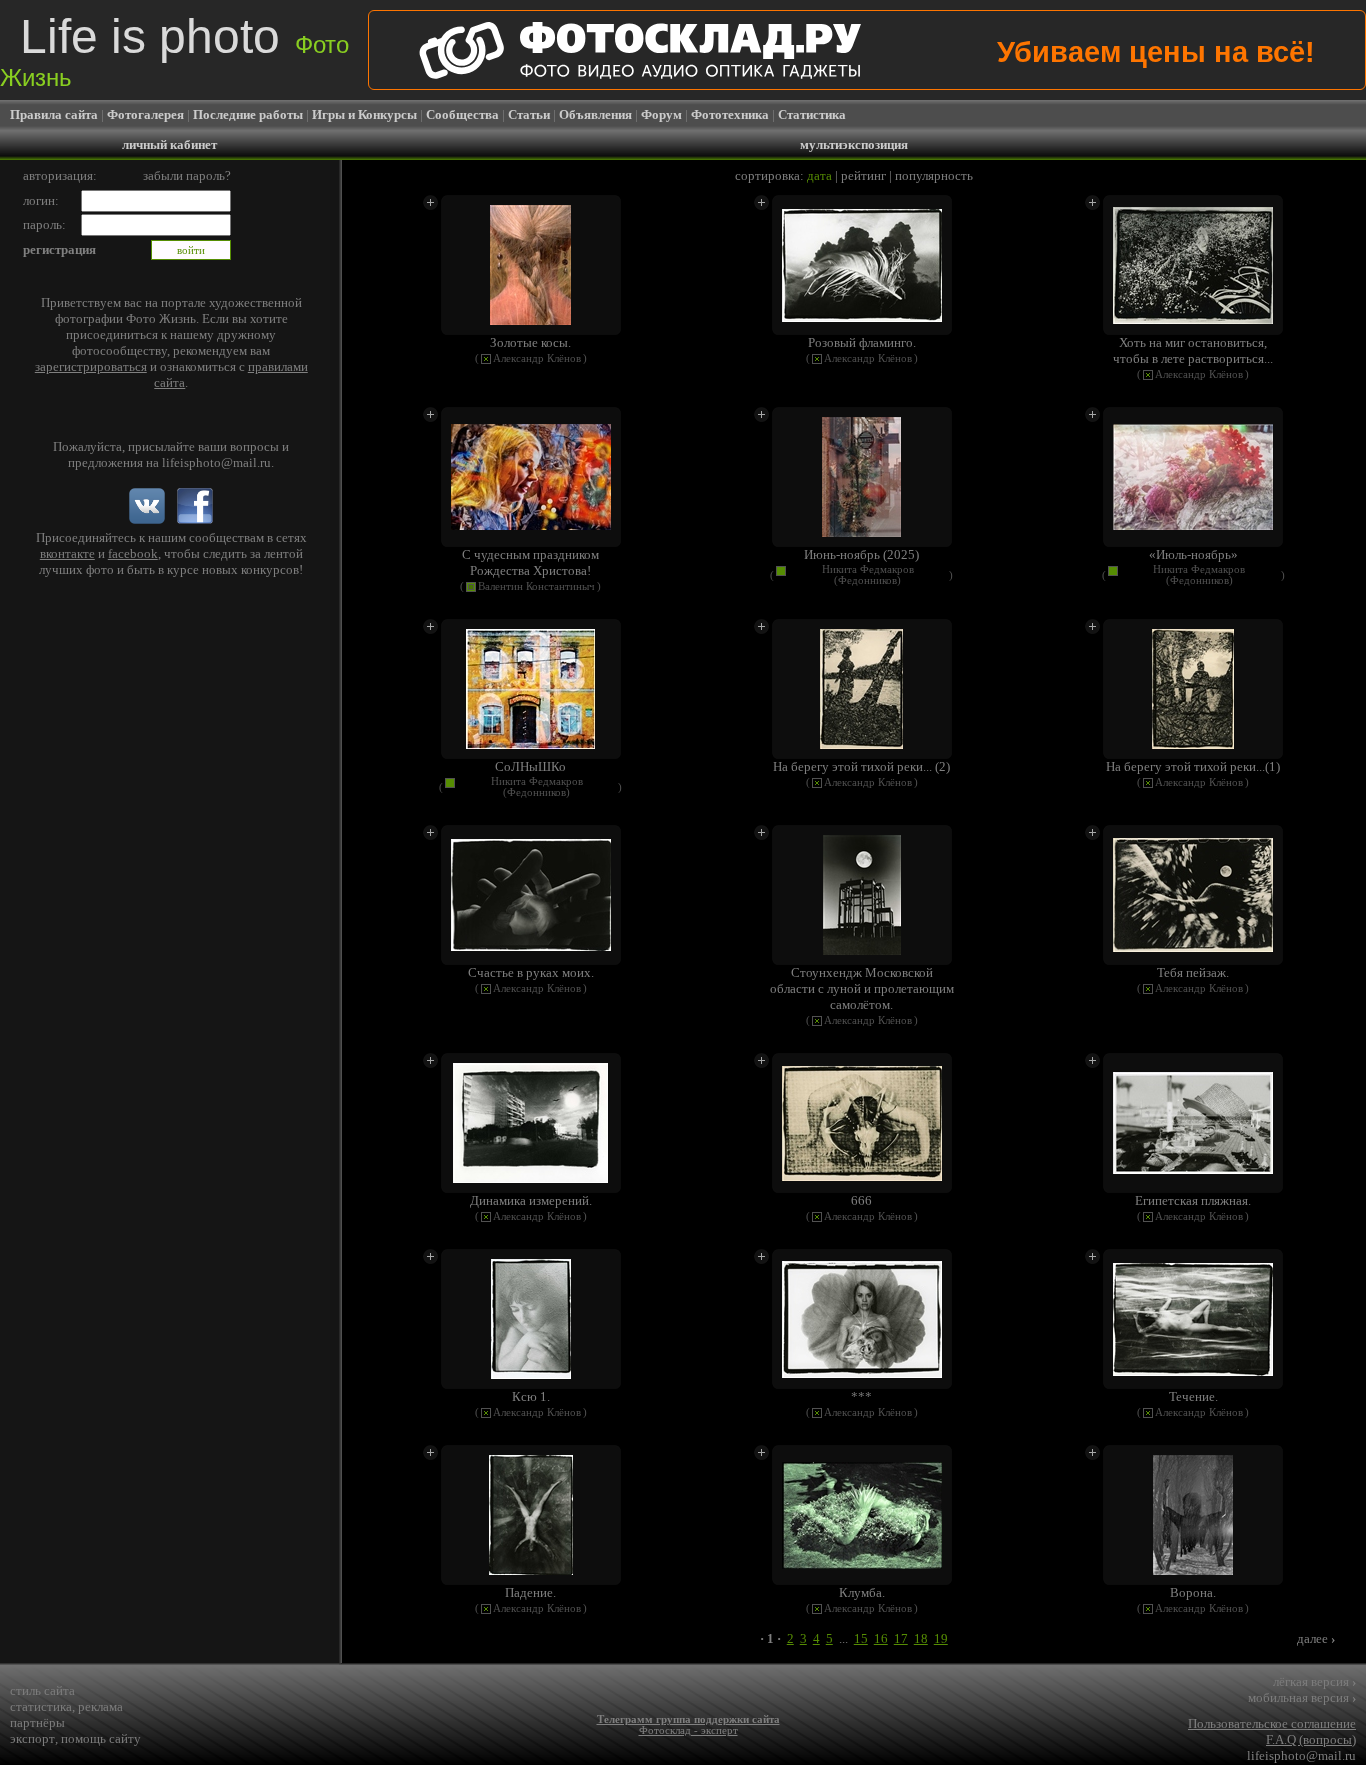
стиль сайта (42, 1690)
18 (921, 1638)
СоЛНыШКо (530, 766)
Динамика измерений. (531, 1200)
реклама (100, 1706)
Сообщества (462, 114)
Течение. (1193, 1396)
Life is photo (174, 50)
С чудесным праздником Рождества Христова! (530, 562)
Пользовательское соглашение (1272, 1723)
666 (861, 1200)
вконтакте (67, 553)
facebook (133, 553)
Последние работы (248, 114)
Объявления (595, 114)
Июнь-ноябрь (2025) (861, 554)
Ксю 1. (531, 1396)
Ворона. (1193, 1592)
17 (901, 1638)
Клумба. (862, 1592)
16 (881, 1638)
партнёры (37, 1722)
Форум (661, 114)
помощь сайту (101, 1738)
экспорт (32, 1738)
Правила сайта (54, 114)
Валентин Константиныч (536, 586)
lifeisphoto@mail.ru (216, 462)
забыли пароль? (187, 175)
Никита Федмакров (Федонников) (868, 575)
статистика (41, 1706)
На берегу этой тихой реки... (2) (861, 766)
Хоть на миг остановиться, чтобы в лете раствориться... (1193, 350)
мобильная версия (1302, 1697)
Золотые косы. (530, 342)
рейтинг (863, 175)
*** (861, 1396)
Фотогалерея (145, 114)
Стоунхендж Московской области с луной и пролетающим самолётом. (862, 988)
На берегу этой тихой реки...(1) (1193, 766)
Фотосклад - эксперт (688, 1730)
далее (1316, 1638)
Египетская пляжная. (1193, 1200)
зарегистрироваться (91, 366)
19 (941, 1638)
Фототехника (730, 114)
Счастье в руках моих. (531, 972)
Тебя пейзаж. (1193, 972)
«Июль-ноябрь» (1193, 554)
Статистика (812, 114)
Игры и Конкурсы (364, 114)
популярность (934, 175)
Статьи (529, 114)
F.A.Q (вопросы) (1311, 1739)
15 (861, 1638)
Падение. (530, 1592)
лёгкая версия (1314, 1681)
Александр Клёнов (537, 358)
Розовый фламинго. (862, 342)
